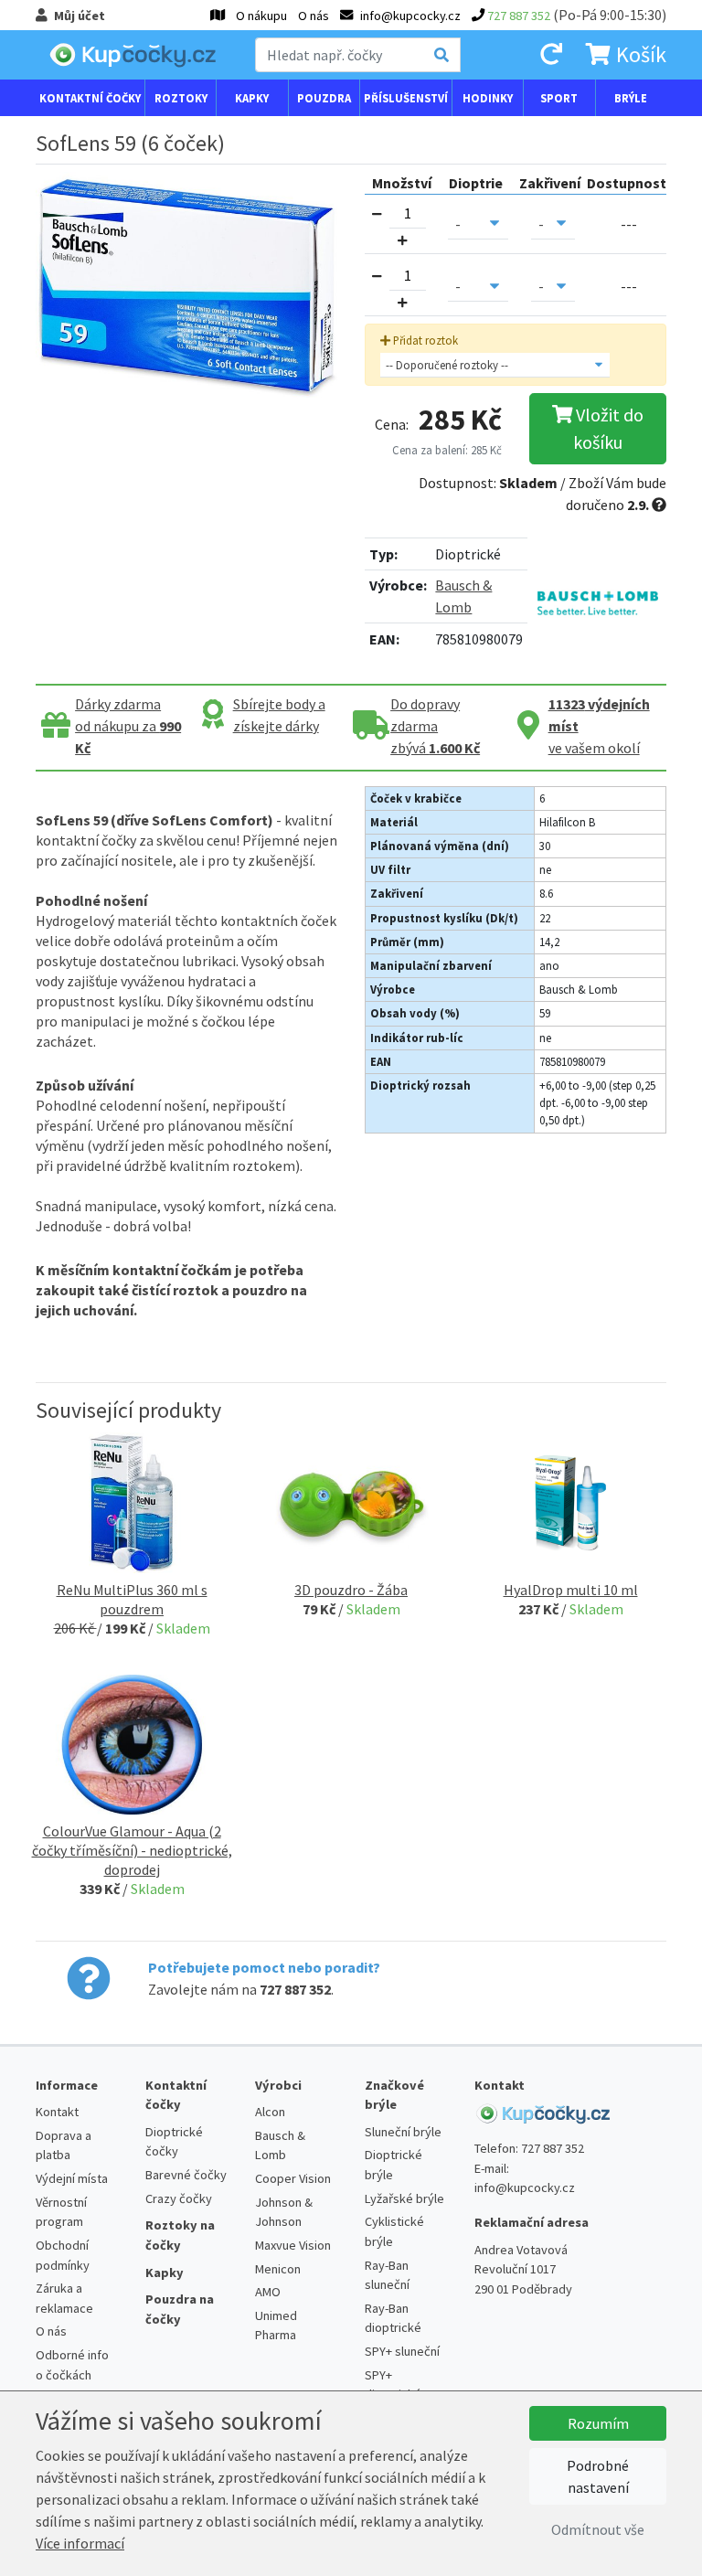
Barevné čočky (186, 2175)
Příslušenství (406, 98)
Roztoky (181, 98)
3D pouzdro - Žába (351, 1590)
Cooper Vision (293, 2178)
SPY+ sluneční (402, 2351)
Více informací (80, 2543)
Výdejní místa (72, 2178)
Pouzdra (324, 98)
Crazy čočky (179, 2198)
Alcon (270, 2112)
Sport (559, 98)
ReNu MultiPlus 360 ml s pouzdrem (132, 1599)
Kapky (252, 98)
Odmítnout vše (598, 2529)
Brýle (631, 98)
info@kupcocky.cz (525, 2187)
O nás (314, 16)
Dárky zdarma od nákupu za (128, 726)
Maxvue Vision (293, 2245)
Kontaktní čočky (90, 98)
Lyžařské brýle (404, 2198)
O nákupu (261, 16)
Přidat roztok (424, 340)
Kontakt (57, 2112)
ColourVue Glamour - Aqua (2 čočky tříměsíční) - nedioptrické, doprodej (132, 1850)
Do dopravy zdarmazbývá (435, 726)
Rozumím (598, 2423)
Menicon (278, 2269)
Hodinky (488, 98)
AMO (268, 2292)
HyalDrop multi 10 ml (571, 1590)
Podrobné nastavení (598, 2476)
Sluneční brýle (403, 2132)
